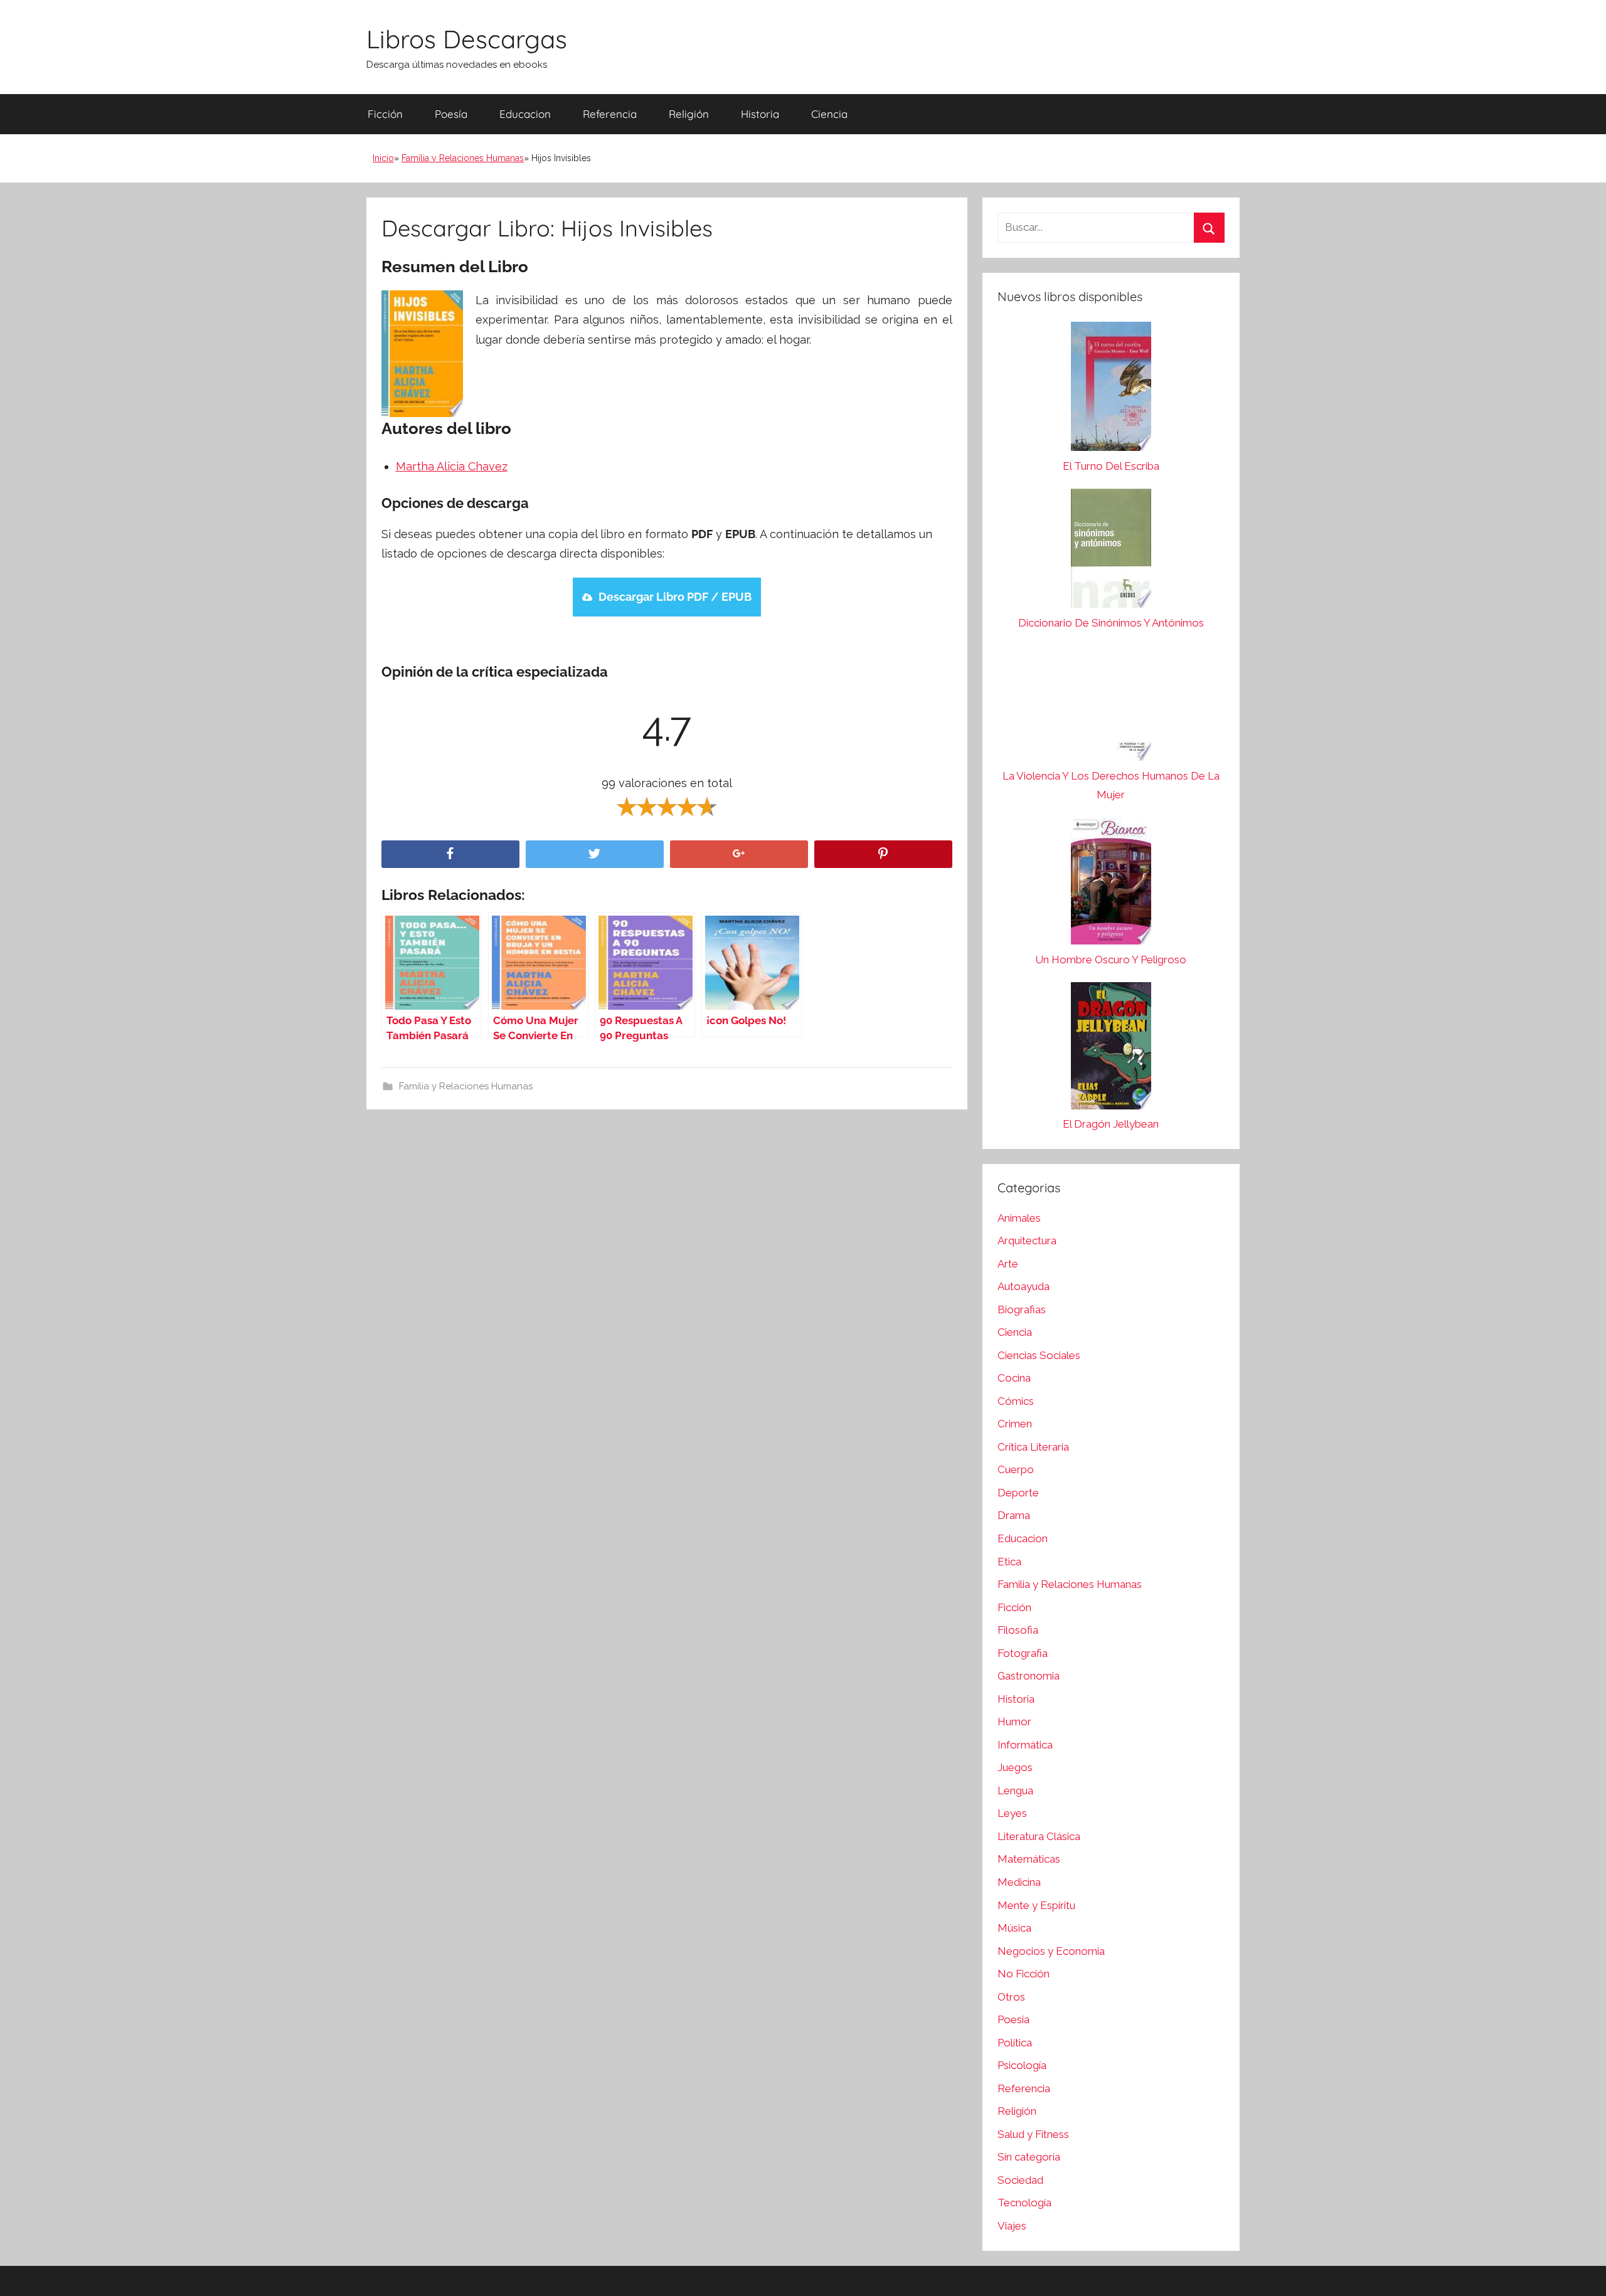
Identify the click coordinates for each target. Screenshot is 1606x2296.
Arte (1008, 1264)
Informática (1025, 1745)
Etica (1009, 1562)
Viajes (1012, 2226)
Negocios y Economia (1051, 1951)
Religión (689, 114)
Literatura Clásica (1039, 1836)
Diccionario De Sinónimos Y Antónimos (1111, 623)
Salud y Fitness (1033, 2134)
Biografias (1022, 1309)
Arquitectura (1027, 1241)
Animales (1019, 1218)
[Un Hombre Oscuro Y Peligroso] (1111, 884)
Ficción (385, 114)
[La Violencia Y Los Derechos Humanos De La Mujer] (1111, 706)
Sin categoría (1029, 2157)
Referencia (610, 114)
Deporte (1018, 1493)
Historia (760, 114)
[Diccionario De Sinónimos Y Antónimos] (1111, 551)
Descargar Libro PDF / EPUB (675, 597)
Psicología (1022, 2065)
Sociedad (1020, 2180)
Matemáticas (1029, 1859)
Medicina (1019, 1882)
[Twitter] (595, 854)
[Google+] (739, 854)
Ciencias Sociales (1039, 1355)
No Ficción (1024, 1974)
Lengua (1015, 1791)
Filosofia (1018, 1630)
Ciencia (829, 114)
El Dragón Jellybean (1111, 1124)
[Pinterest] (883, 854)
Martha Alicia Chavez (452, 466)
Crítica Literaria (1033, 1447)
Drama (1014, 1515)
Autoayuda (1024, 1286)
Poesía (451, 114)
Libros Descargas (467, 39)
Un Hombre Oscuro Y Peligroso (1111, 960)
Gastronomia (1029, 1676)
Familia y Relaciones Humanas (463, 158)
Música (1014, 1928)
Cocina (1014, 1378)
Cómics (1016, 1401)
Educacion (525, 114)
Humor (1014, 1722)
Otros (1011, 1997)
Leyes (1012, 1813)
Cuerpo (1016, 1469)
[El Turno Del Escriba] (1111, 389)
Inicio (383, 158)
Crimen (1015, 1424)
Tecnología (1024, 2203)
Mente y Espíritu (1036, 1905)
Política (1015, 2043)
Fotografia (1023, 1653)
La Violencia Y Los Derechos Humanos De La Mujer (1111, 785)
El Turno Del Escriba (1111, 466)
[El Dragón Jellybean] (1111, 1049)
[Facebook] (450, 854)
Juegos (1015, 1767)
